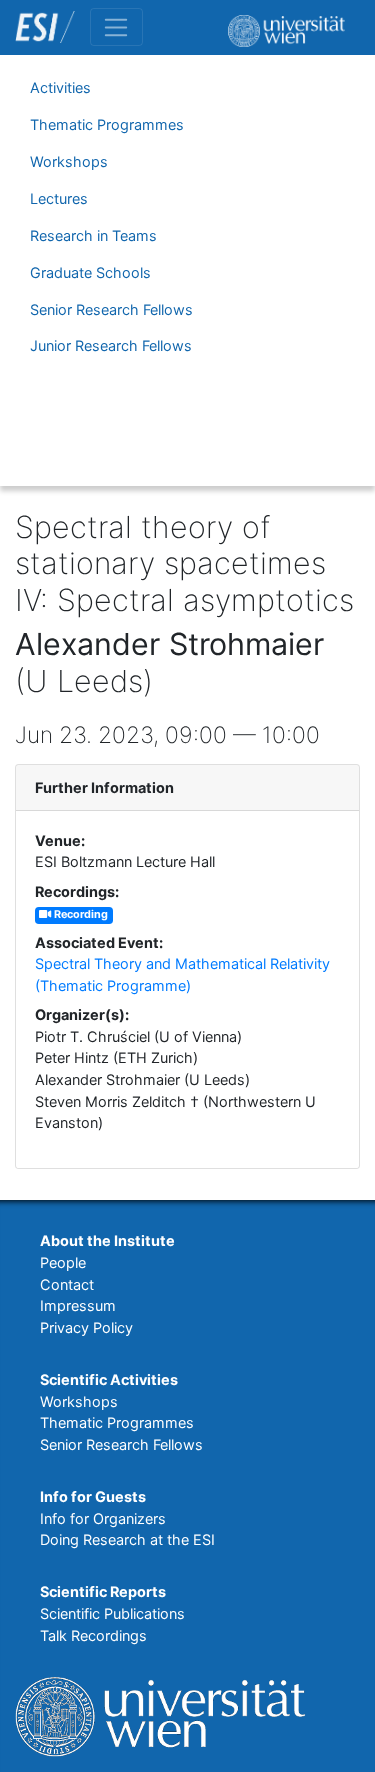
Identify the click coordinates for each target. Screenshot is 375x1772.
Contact (67, 1284)
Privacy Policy (86, 1327)
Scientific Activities (109, 1379)
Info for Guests (93, 1496)
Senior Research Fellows (111, 309)
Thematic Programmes (107, 124)
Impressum (78, 1305)
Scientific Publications (112, 1613)
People (63, 1262)
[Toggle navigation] (116, 27)
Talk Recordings (93, 1635)
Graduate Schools (90, 272)
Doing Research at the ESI (127, 1539)
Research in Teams (93, 235)
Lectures (59, 198)
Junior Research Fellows (111, 345)
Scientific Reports (103, 1591)
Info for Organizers (103, 1518)
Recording (79, 914)
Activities (60, 87)
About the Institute (107, 1240)
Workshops (69, 161)
